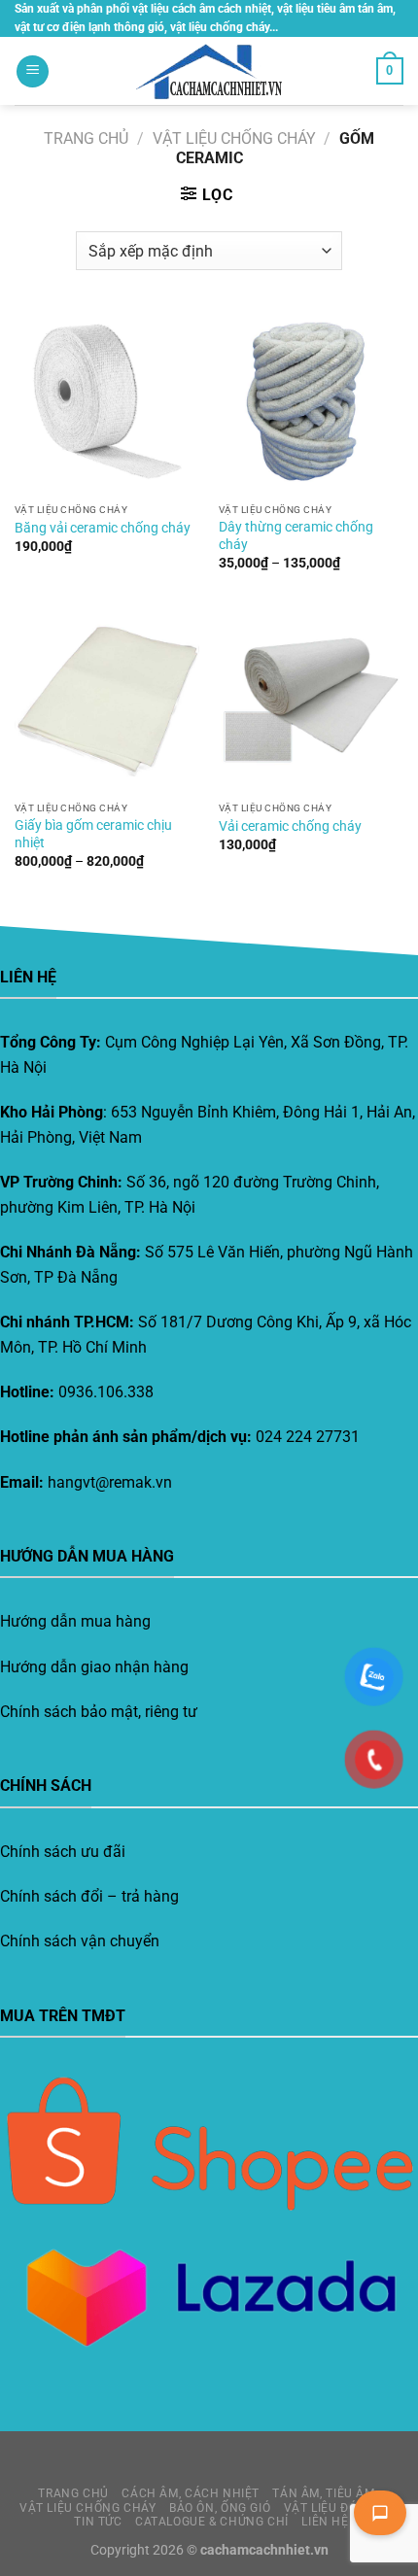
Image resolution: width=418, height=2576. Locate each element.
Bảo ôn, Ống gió (220, 2508)
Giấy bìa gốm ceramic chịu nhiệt (93, 834)
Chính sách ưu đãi (63, 1852)
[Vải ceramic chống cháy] (311, 700)
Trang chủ (86, 138)
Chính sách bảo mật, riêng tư (99, 1712)
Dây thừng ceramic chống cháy (296, 535)
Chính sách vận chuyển (80, 1941)
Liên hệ (325, 2522)
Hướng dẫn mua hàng (75, 1621)
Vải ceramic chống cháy (290, 826)
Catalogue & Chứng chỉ (212, 2522)
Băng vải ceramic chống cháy (103, 528)
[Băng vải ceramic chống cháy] (107, 401)
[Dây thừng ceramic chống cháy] (311, 401)
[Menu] (33, 71)
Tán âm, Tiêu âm (323, 2493)
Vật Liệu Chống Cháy (234, 138)
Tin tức (98, 2522)
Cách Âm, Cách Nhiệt (191, 2493)
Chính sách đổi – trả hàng (89, 1896)
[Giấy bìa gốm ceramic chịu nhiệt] (107, 700)
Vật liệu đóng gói (341, 2508)
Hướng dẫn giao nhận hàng (94, 1667)
